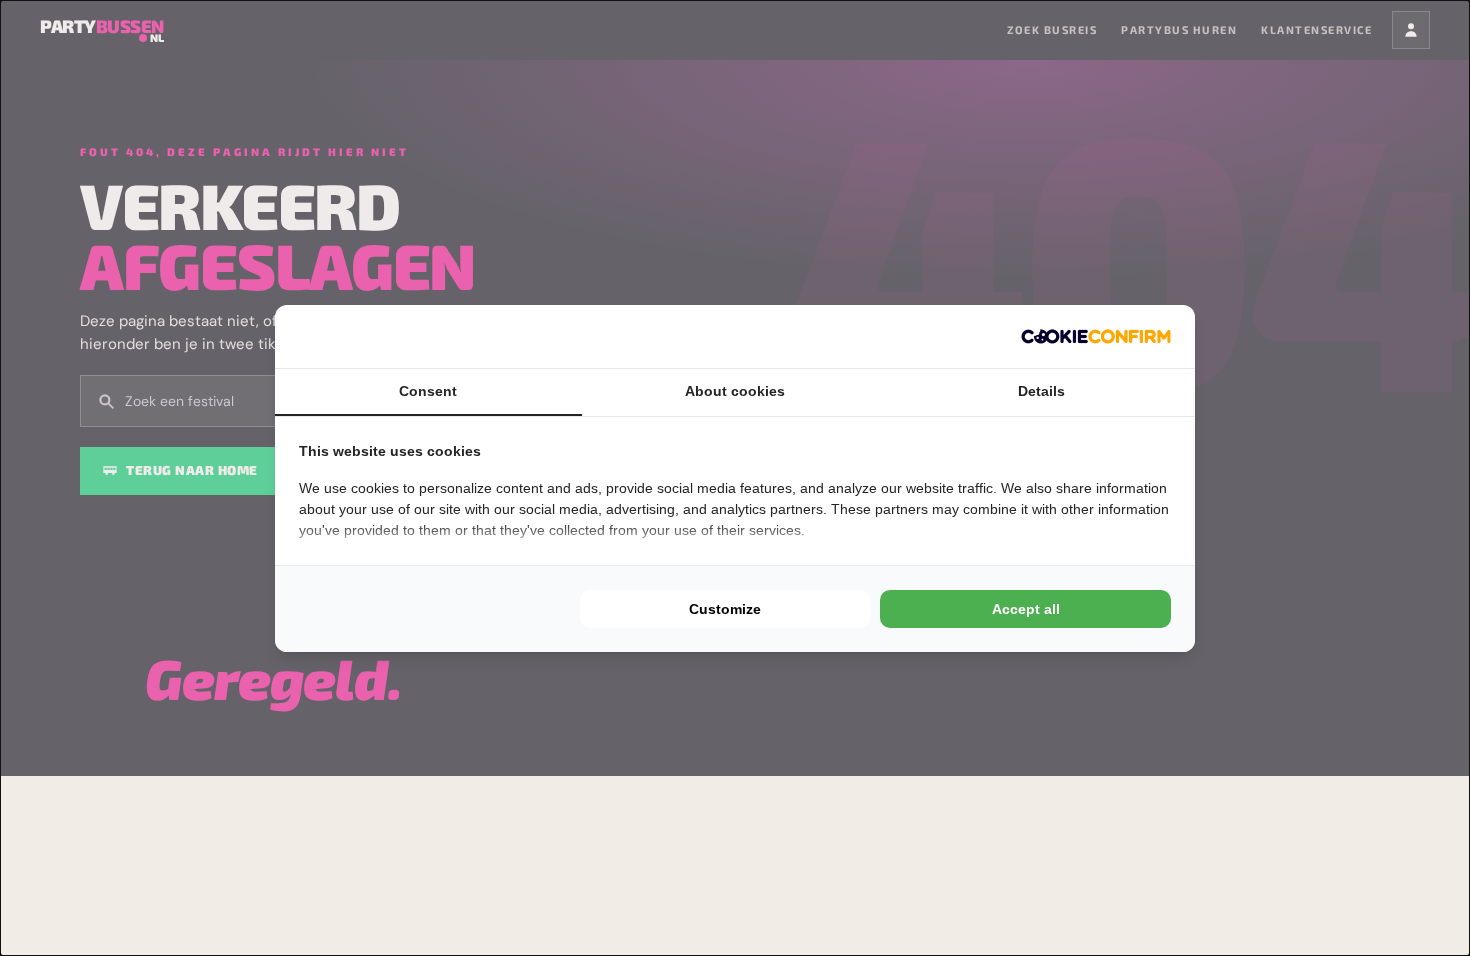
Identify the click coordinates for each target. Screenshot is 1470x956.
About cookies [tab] (735, 391)
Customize (725, 609)
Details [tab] (1041, 391)
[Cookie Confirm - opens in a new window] (1096, 336)
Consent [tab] (428, 391)
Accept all (1026, 609)
